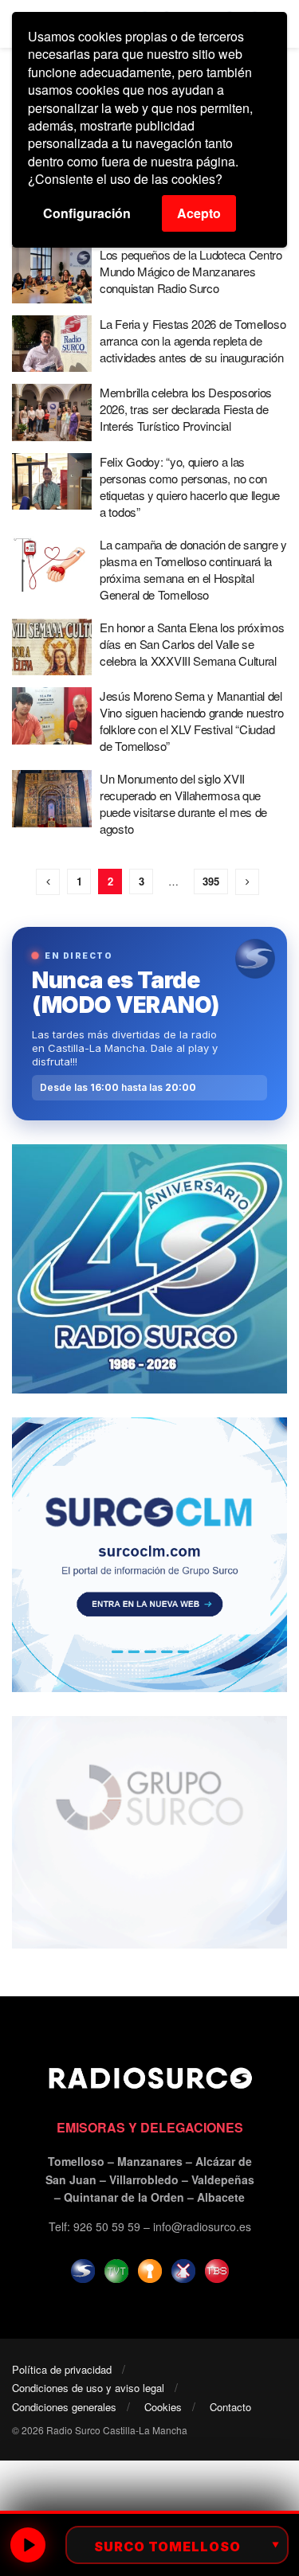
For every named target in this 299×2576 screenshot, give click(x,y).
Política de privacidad (62, 2369)
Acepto (199, 213)
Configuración (87, 213)
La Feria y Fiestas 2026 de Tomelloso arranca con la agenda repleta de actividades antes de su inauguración (193, 340)
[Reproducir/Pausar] (28, 2545)
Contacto (230, 2407)
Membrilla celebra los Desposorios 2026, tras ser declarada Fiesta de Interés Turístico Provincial (186, 409)
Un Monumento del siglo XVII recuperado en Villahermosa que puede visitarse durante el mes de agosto (183, 803)
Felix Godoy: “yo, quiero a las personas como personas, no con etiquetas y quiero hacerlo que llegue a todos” (190, 487)
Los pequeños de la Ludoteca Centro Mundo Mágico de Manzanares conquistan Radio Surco (191, 271)
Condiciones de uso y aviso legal (88, 2388)
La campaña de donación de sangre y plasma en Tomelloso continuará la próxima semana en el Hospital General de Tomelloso (193, 569)
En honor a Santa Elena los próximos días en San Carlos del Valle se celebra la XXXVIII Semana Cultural (192, 644)
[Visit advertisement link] (149, 1269)
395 (211, 881)
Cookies (163, 2407)
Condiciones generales (64, 2407)
